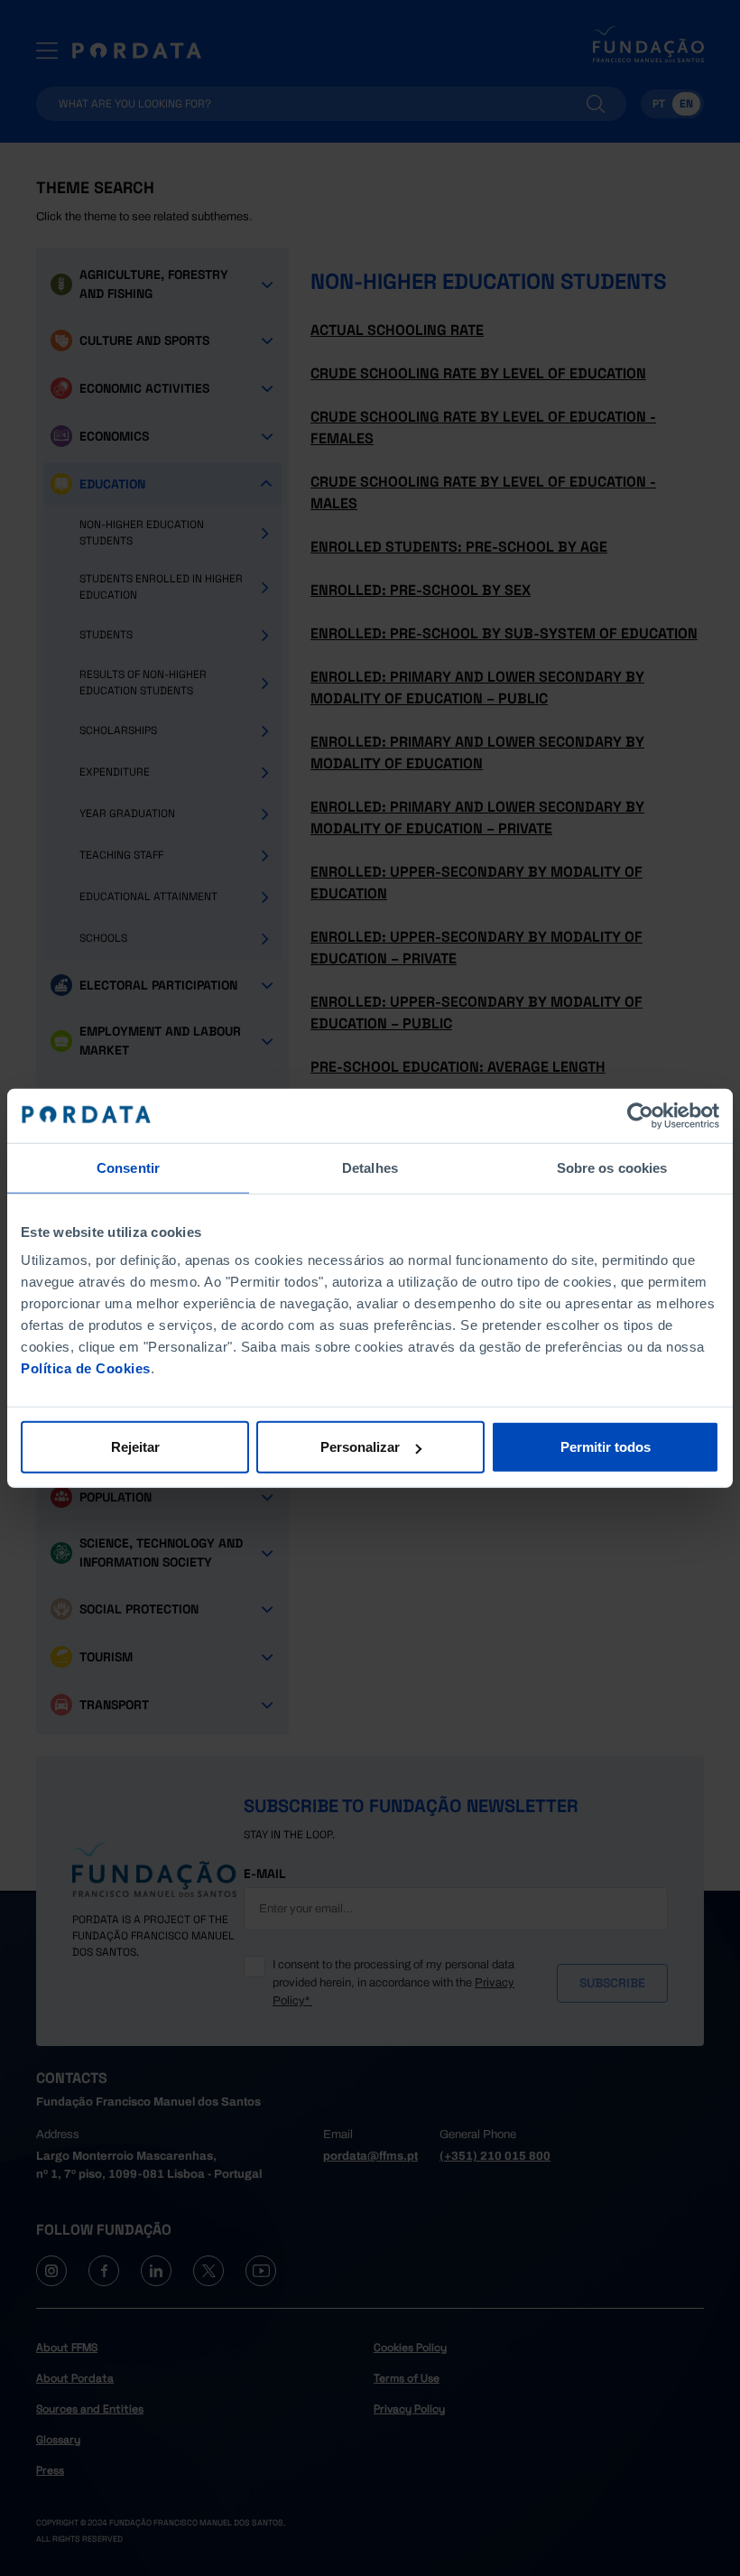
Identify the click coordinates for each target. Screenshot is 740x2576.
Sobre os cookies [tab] (612, 1167)
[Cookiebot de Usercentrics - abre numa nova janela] (640, 1115)
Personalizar (360, 1447)
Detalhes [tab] (370, 1167)
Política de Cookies (86, 1368)
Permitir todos (606, 1447)
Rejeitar (135, 1447)
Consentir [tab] (128, 1167)
